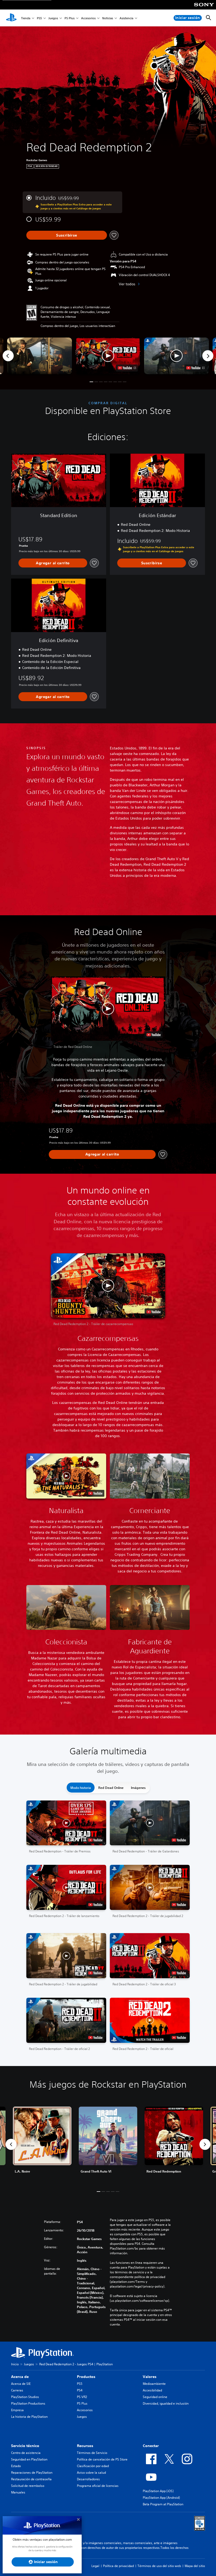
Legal (95, 2566)
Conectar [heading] (151, 2446)
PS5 (39, 18)
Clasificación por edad (93, 2466)
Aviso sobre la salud (91, 2473)
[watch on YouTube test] (127, 368)
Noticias (108, 18)
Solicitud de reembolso (28, 2486)
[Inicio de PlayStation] (11, 18)
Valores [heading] (150, 2377)
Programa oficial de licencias (98, 2486)
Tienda (26, 18)
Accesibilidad (152, 2390)
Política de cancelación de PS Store (102, 2459)
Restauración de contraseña (31, 2479)
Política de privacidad (118, 2566)
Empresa (17, 2410)
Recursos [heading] (85, 2446)
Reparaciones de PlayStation (32, 2473)
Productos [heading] (86, 2377)
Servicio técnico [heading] (25, 2446)
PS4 (80, 2390)
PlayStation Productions (28, 2403)
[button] (108, 356)
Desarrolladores (88, 2479)
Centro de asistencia (26, 2453)
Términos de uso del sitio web (159, 2566)
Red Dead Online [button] (111, 1788)
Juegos (53, 18)
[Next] (208, 356)
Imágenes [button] (138, 1788)
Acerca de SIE (21, 2384)
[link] (108, 2144)
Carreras (17, 2390)
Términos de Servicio (92, 2453)
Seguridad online (155, 2397)
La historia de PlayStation (29, 2417)
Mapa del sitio (195, 2566)
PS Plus (70, 18)
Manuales (18, 2492)
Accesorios (88, 18)
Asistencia (126, 18)
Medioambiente (154, 2384)
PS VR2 (82, 2397)
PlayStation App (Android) (161, 2498)
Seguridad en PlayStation (29, 2459)
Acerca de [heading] (20, 2377)
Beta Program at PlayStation (163, 2504)
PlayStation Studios (25, 2397)
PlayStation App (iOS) (158, 2491)
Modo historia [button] (81, 1788)
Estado (16, 2466)
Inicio (15, 2364)
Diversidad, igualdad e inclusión (166, 2403)
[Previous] (8, 356)
